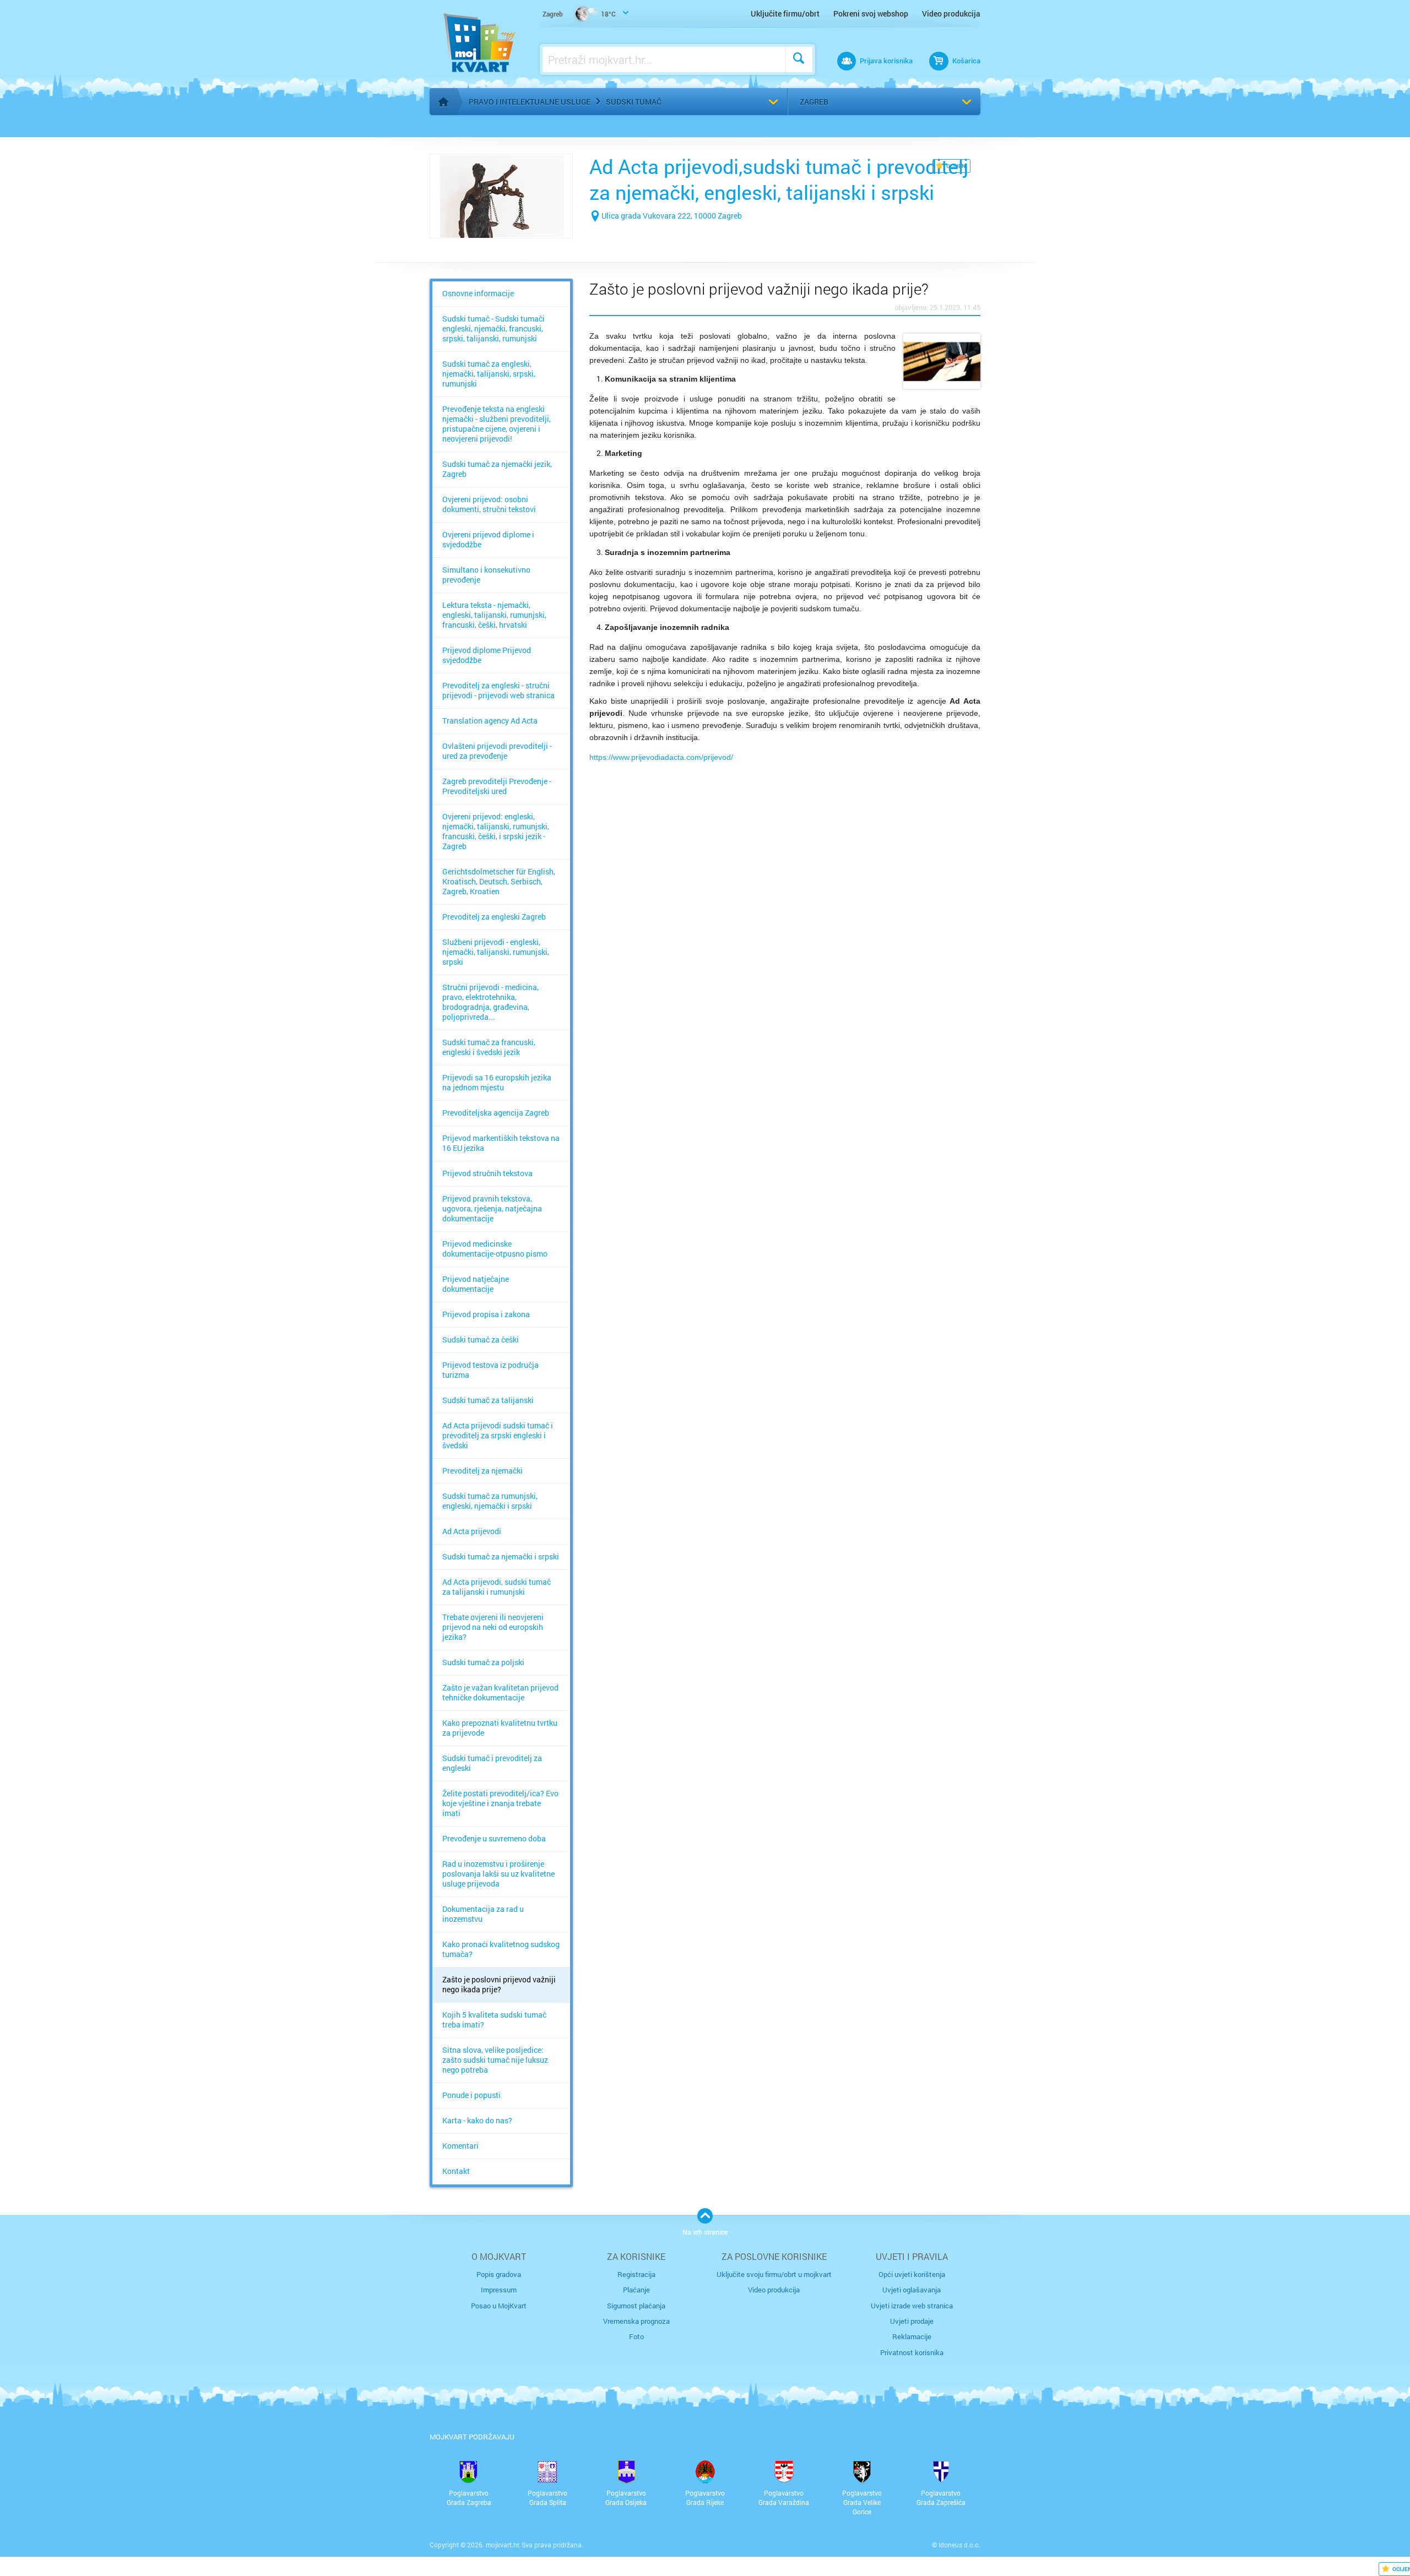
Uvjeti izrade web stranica (912, 2306)
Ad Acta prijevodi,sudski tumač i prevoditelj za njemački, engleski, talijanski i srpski (779, 179)
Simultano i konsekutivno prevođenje (486, 575)
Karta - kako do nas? (477, 2121)
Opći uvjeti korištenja (912, 2274)
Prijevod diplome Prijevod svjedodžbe (487, 655)
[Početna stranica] (443, 102)
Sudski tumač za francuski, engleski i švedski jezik (489, 1047)
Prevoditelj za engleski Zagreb (494, 917)
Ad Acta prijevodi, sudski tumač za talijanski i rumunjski (497, 1587)
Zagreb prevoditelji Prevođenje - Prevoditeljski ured (497, 786)
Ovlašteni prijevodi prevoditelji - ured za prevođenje (497, 751)
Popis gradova (499, 2274)
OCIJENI (957, 166)
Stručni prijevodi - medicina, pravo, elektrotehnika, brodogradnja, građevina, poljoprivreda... (490, 1002)
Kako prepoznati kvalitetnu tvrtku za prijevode (500, 1728)
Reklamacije (912, 2336)
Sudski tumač (634, 102)
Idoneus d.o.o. (959, 2545)
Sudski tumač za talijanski (488, 1400)
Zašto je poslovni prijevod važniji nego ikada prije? (499, 1985)
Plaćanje (636, 2290)
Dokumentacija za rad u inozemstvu (483, 1914)
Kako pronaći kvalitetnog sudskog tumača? (501, 1949)
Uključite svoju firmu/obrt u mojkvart (774, 2274)
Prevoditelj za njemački (482, 1471)
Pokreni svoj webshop (871, 13)
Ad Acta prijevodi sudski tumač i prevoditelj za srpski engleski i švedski (498, 1436)
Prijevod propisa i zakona (486, 1314)
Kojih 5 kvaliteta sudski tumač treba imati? (494, 2020)
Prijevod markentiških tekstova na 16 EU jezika (501, 1143)
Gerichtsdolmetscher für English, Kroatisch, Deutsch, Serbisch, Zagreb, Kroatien (499, 882)
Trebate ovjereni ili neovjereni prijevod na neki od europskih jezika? (493, 1627)
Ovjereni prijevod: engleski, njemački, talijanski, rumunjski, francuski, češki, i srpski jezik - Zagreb (496, 832)
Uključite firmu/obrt (785, 13)
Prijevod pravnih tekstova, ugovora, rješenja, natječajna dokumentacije (492, 1209)
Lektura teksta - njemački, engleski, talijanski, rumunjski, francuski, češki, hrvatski (494, 615)
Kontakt (456, 2171)
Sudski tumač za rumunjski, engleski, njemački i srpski (490, 1501)
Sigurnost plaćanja (636, 2306)
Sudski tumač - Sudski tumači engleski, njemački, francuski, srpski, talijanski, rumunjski (493, 329)
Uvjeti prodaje (912, 2321)
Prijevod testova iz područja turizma (490, 1370)
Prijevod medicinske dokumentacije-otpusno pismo (495, 1249)
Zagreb (814, 102)
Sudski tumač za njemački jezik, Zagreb (497, 469)
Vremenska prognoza (636, 2321)
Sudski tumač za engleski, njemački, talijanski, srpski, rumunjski (489, 374)
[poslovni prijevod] (942, 361)
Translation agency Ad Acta (490, 721)
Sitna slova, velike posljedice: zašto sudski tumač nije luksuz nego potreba (495, 2060)
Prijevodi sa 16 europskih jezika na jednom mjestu (497, 1083)
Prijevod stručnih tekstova (487, 1173)
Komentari (460, 2146)
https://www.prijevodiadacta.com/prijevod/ (661, 757)
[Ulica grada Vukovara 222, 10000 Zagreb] (666, 233)
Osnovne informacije (478, 294)
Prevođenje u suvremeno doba (494, 1839)
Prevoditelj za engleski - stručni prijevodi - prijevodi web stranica (498, 691)
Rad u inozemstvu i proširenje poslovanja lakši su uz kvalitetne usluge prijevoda (498, 1874)
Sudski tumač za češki (481, 1340)
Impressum (499, 2290)
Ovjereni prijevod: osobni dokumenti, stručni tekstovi (489, 504)
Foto (636, 2336)
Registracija (636, 2274)
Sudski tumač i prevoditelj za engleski (492, 1763)
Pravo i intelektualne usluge (530, 102)
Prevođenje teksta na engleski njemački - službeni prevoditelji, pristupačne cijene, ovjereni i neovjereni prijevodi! (497, 424)
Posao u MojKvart (499, 2306)
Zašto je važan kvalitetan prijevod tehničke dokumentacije (500, 1693)
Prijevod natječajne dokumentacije (476, 1284)
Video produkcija (951, 13)
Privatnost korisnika (912, 2352)
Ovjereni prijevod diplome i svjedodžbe (488, 540)
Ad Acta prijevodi (472, 1531)
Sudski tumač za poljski (483, 1662)
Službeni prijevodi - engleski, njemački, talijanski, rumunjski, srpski (496, 952)
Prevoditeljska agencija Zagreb (496, 1113)
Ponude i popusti (471, 2095)
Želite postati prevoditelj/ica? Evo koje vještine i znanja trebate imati (500, 1803)
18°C (579, 14)
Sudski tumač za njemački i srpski (501, 1557)
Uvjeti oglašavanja (912, 2290)
